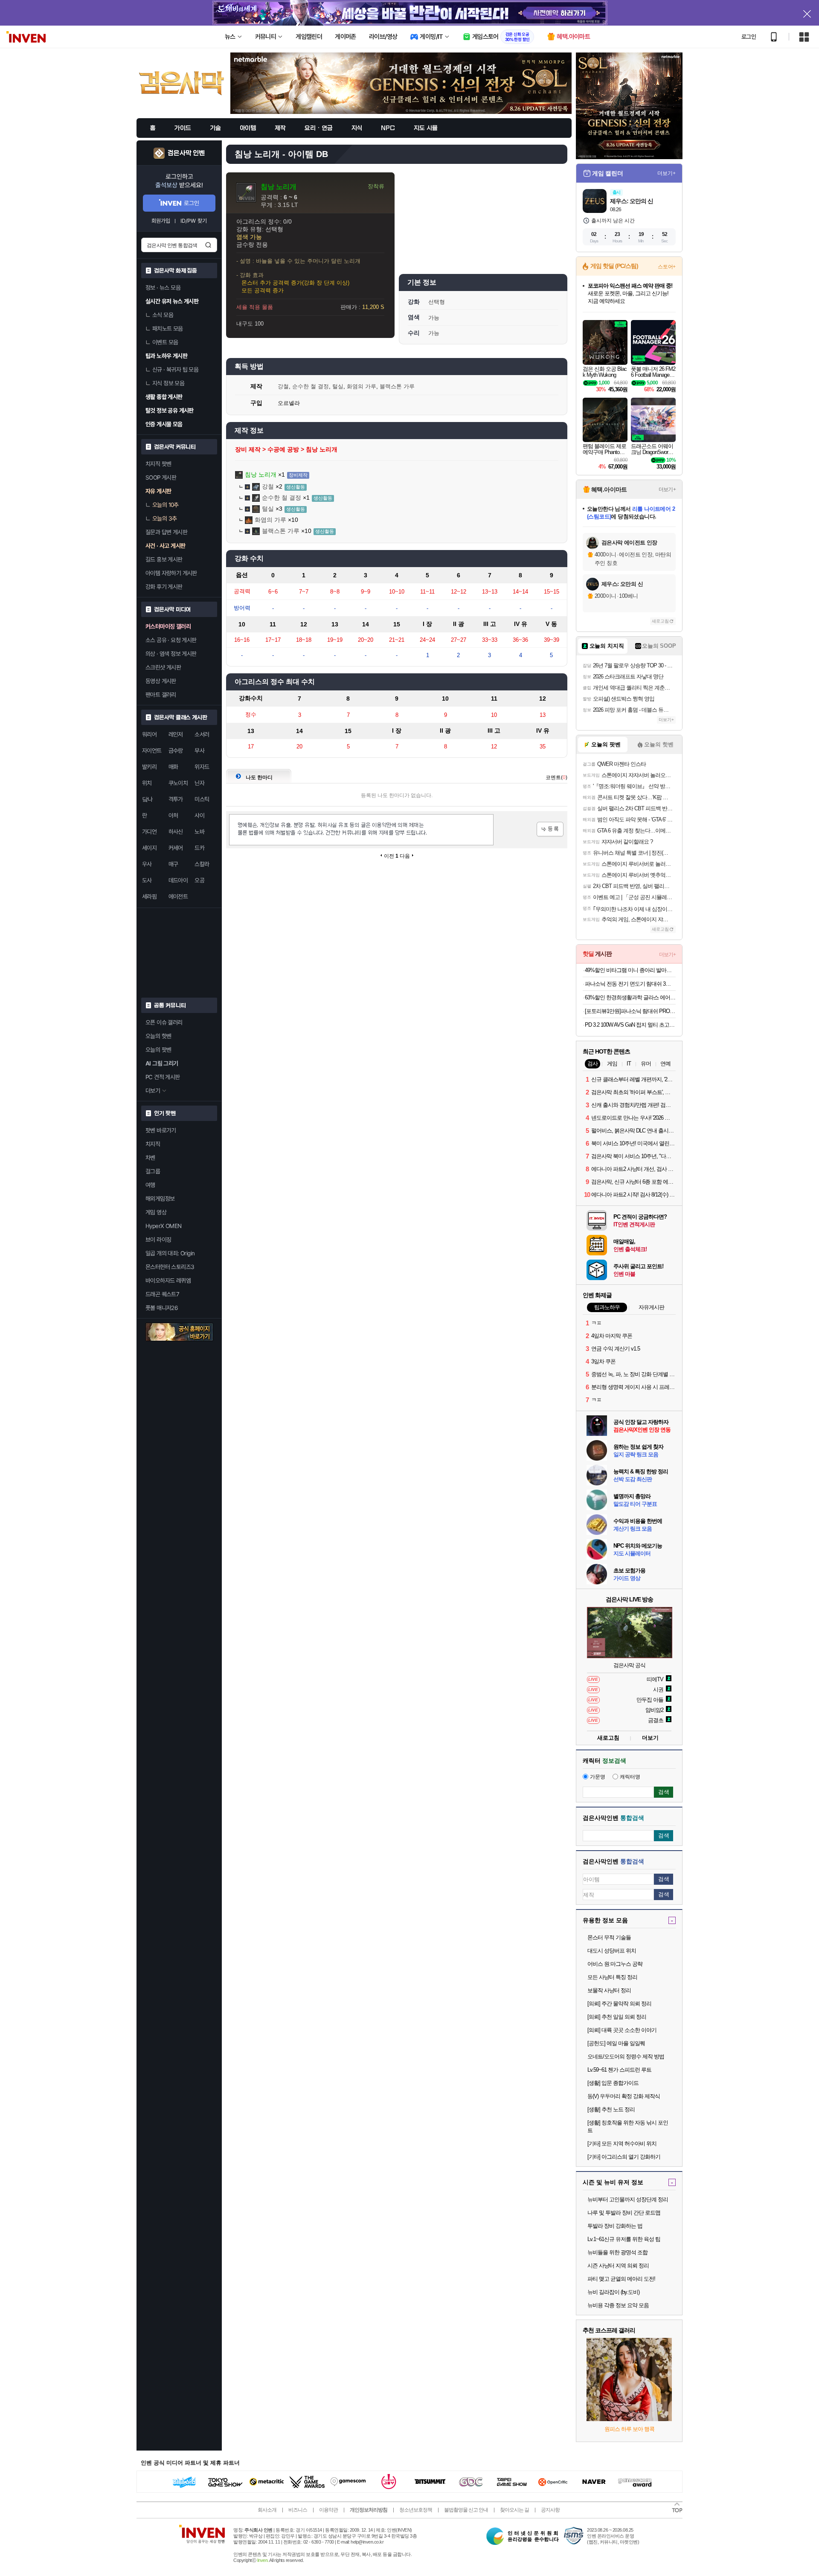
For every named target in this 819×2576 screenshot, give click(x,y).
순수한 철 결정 (311, 386)
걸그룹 (153, 1171)
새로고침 (660, 621)
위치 (147, 783)
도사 (147, 880)
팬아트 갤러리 (161, 695)
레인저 (176, 734)
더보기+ (667, 173)
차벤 (150, 1158)
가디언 (149, 832)
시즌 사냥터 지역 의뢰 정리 (618, 2266)
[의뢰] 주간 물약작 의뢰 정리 (619, 2004)
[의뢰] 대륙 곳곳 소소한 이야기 (622, 2030)
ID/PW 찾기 (194, 221)
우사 (147, 864)
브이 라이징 (158, 1240)
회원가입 (161, 221)
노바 (199, 832)
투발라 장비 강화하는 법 (615, 2226)
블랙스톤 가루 (397, 386)
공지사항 (550, 2510)
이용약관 (328, 2510)
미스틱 (202, 799)
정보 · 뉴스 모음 (163, 288)
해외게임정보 (160, 1199)
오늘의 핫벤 (158, 1036)
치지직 (153, 1144)
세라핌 (149, 897)
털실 (338, 386)
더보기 (650, 1738)
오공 (199, 880)
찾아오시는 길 (514, 2510)
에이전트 (178, 897)
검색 (208, 245)
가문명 (598, 1777)
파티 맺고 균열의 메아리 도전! (621, 2279)
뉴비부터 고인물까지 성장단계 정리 (628, 2199)
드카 (199, 848)
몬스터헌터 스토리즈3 (170, 1267)
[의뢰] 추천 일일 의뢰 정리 (617, 2017)
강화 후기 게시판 (164, 587)
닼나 (147, 799)
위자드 (202, 767)
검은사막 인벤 (186, 153)
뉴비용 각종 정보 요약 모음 (618, 2305)
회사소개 (267, 2510)
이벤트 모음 (165, 342)
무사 (199, 751)
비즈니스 (298, 2510)
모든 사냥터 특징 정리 (612, 1977)
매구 (173, 864)
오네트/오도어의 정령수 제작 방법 (626, 2056)
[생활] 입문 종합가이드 (613, 2083)
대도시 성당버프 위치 (612, 1951)
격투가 (176, 799)
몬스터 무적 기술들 (609, 1937)
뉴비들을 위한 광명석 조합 (617, 2252)
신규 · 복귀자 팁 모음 (175, 370)
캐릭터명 (630, 1777)
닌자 (199, 783)
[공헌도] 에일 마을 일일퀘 (616, 2043)
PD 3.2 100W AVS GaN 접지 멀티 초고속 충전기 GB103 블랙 (630, 1025)
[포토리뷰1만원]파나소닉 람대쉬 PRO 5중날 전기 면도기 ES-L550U (630, 1011)
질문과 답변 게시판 (166, 532)
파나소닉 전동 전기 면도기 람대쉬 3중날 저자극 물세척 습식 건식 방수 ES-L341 (630, 984)
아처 (173, 815)
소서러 (202, 734)
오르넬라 (289, 403)
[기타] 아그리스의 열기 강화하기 (624, 2157)
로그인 (749, 37)
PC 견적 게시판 (163, 1077)
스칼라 (202, 864)
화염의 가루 (362, 386)
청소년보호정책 (416, 2510)
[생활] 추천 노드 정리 (611, 2109)
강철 (283, 386)
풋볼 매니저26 (162, 1308)
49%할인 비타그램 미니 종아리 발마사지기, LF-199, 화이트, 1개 (630, 970)
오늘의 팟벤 (158, 1050)
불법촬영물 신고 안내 (466, 2510)
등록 (550, 829)
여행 (150, 1185)
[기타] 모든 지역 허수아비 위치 (622, 2144)
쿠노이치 (178, 783)
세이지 (149, 848)
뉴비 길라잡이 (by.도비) (613, 2292)
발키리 (149, 767)
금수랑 (176, 751)
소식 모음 (163, 315)
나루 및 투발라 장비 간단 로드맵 (624, 2213)
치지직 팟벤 (158, 464)
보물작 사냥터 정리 (609, 1990)
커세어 (176, 848)
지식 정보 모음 (168, 383)
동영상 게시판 (161, 681)
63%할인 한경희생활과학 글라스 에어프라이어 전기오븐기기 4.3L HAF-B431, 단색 (630, 997)
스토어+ (667, 267)
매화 (173, 767)
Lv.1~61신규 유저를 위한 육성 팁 (624, 2239)
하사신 (176, 832)
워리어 (149, 734)
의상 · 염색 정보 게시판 (171, 654)
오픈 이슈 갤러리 (164, 1022)
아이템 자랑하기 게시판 (171, 573)
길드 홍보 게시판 (164, 559)
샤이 (199, 815)
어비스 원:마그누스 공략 (615, 1964)
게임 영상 (156, 1212)
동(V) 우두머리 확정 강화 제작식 (624, 2096)
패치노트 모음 (168, 329)
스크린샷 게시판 (163, 667)
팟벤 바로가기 (161, 1130)
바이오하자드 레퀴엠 (168, 1281)
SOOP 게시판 (161, 477)
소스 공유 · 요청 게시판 (171, 640)
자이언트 (152, 751)
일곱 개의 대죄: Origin (170, 1253)
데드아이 (178, 880)
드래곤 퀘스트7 (162, 1294)
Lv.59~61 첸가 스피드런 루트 (619, 2070)
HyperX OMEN (163, 1226)
